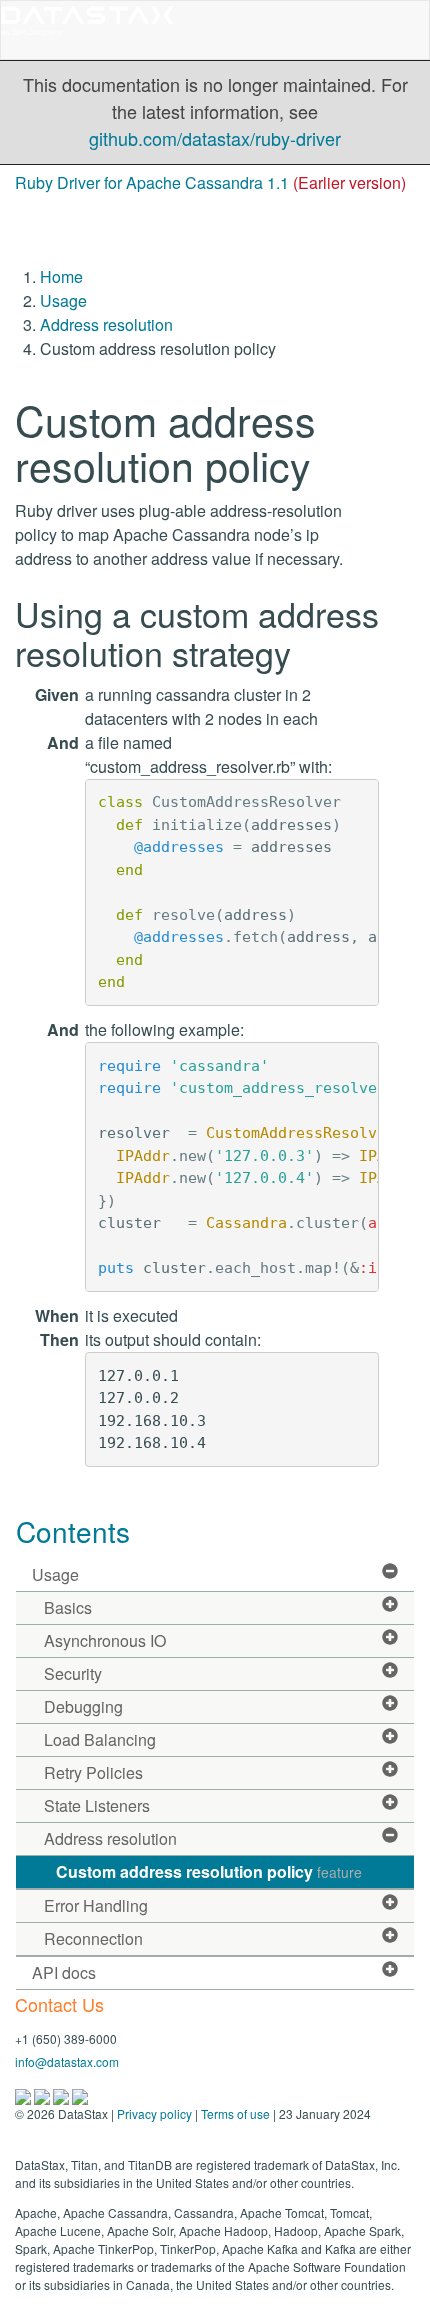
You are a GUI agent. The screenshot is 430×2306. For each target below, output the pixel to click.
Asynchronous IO (105, 1640)
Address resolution (106, 324)
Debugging (83, 1706)
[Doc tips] (43, 2094)
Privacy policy (154, 2113)
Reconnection (93, 1938)
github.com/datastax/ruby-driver (215, 138)
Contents (73, 1531)
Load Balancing (100, 1739)
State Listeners (97, 1805)
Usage (63, 300)
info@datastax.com (67, 2061)
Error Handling (96, 1905)
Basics (68, 1607)
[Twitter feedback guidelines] (62, 2094)
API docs (64, 1972)
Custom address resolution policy (209, 1871)
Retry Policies (93, 1772)
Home (61, 276)
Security (73, 1673)
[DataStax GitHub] (80, 2094)
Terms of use (235, 2113)
